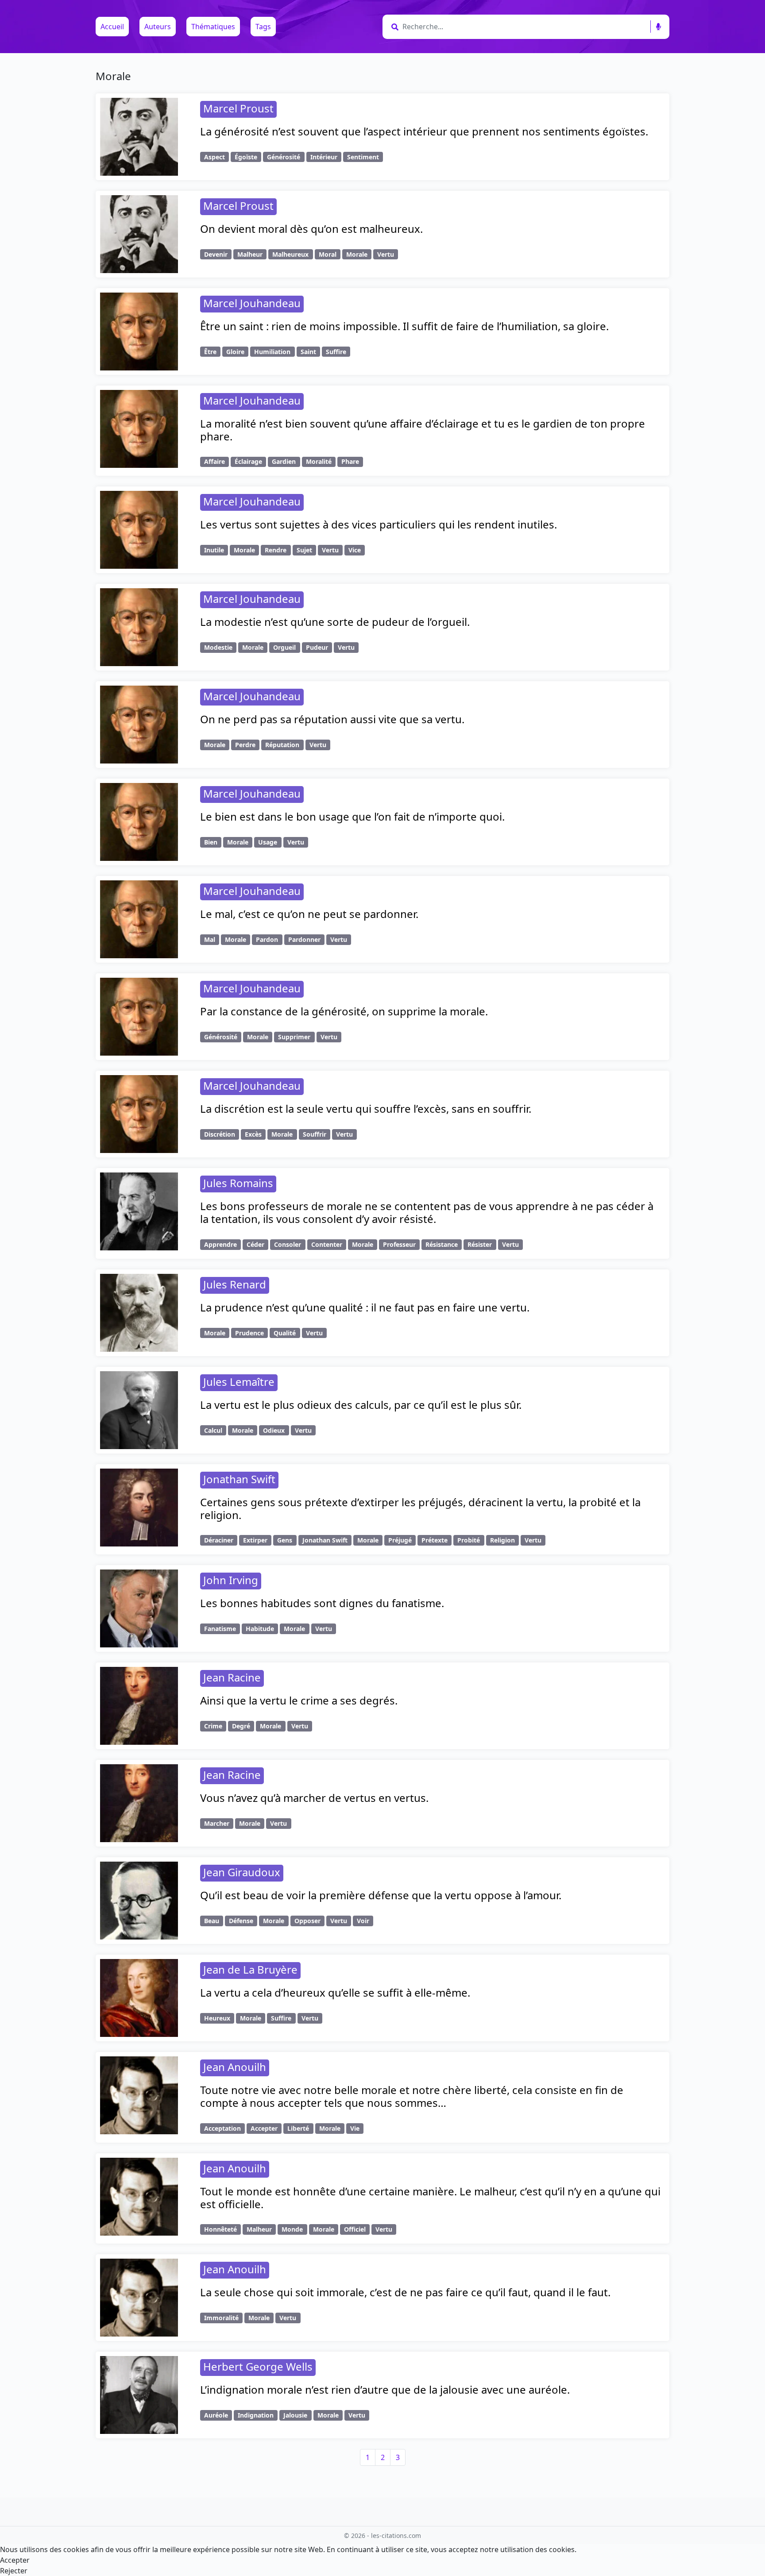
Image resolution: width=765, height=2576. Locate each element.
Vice (355, 550)
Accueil (112, 27)
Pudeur (317, 647)
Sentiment (363, 157)
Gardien (284, 461)
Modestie (218, 647)
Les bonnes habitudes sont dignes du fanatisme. (322, 1603)
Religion (502, 1540)
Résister (480, 1244)
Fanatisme (220, 1629)
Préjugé (400, 1540)
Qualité (285, 1333)
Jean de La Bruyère (250, 1969)
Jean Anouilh (235, 2067)
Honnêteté (220, 2229)
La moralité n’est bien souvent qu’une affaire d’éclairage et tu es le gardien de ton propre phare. (423, 430)
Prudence (249, 1333)
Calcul (213, 1430)
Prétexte (435, 1540)
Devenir (216, 254)
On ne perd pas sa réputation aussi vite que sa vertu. (332, 719)
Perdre (245, 745)
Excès (253, 1134)
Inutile (214, 550)
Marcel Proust (238, 108)
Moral (328, 254)
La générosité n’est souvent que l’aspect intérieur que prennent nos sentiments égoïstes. (424, 131)
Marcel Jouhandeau (252, 303)
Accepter (264, 2128)
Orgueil (284, 647)
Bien (211, 842)
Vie (355, 2128)
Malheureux (290, 254)
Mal (210, 939)
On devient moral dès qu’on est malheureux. (311, 229)
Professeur (399, 1244)
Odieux (274, 1430)
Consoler (288, 1244)
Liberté (298, 2128)
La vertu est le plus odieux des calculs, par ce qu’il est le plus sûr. (361, 1405)
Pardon (267, 939)
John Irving (231, 1580)
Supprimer (294, 1037)
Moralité (319, 461)
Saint (308, 352)
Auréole (216, 2415)
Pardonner (304, 939)
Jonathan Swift (239, 1479)
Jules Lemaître (239, 1382)
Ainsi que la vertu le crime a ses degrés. (299, 1700)
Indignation (256, 2415)
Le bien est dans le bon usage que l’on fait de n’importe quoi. (352, 816)
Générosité (284, 157)
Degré (241, 1726)
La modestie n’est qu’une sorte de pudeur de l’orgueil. (335, 622)
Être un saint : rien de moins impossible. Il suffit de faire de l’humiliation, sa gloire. (404, 326)
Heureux (217, 2018)
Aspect (214, 157)
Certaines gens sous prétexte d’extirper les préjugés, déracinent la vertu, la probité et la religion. (420, 1508)
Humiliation (272, 352)
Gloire (235, 352)
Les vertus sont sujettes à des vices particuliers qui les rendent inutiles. (379, 524)
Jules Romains (238, 1183)
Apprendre (220, 1244)
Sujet (304, 550)
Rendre (276, 550)
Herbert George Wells (258, 2366)
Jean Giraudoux (242, 1872)
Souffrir (315, 1134)
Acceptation (222, 2128)
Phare (350, 461)
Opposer (307, 1921)
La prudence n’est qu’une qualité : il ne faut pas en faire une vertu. (365, 1307)
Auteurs (158, 27)
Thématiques (213, 27)
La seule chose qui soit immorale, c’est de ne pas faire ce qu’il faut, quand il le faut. (405, 2292)
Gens (285, 1540)
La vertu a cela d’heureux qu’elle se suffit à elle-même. (335, 1992)
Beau (212, 1921)
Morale (357, 254)
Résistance (442, 1244)
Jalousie (295, 2415)
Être (210, 352)
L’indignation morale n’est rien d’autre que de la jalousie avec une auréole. (385, 2389)
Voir (363, 1921)
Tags (263, 27)
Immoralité (221, 2318)
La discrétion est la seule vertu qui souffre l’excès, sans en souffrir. (366, 1109)
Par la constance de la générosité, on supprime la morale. (344, 1011)
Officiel (355, 2229)
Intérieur (324, 157)
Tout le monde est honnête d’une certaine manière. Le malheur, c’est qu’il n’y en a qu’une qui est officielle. (430, 2198)
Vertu (386, 254)
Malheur (250, 254)
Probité (469, 1540)
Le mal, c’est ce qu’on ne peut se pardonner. (309, 914)
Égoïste (246, 157)
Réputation (282, 745)
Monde (292, 2229)
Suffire (336, 352)
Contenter (327, 1244)
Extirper (255, 1540)
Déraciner (219, 1540)
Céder (255, 1244)
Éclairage (248, 461)
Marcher (217, 1823)
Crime (213, 1726)
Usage (268, 842)
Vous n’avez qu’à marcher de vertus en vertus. (314, 1798)
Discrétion (220, 1134)
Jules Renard (235, 1284)
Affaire (214, 461)
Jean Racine (232, 1677)
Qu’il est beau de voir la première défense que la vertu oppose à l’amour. (381, 1895)
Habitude (260, 1629)
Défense (241, 1921)
